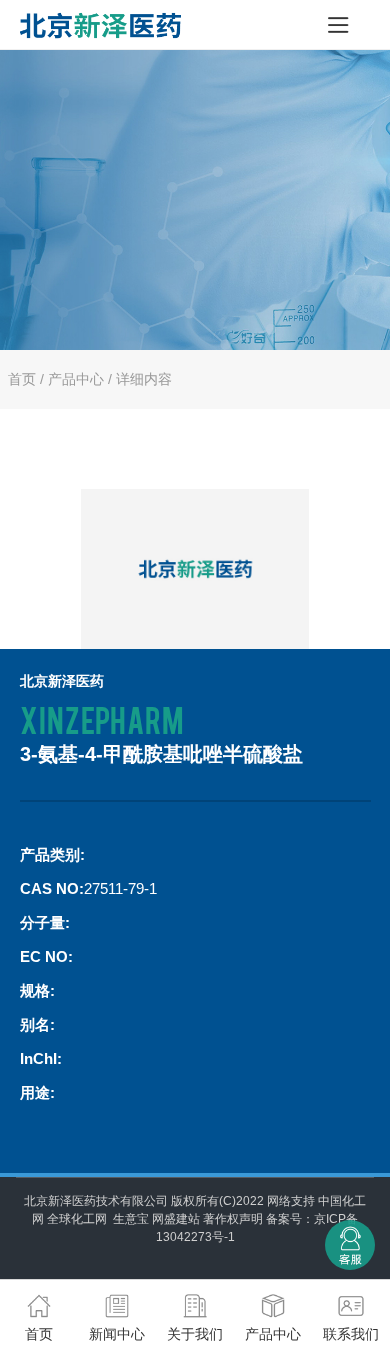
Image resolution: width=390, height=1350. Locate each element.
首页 (22, 379)
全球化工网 (77, 1219)
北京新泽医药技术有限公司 (96, 1201)
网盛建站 (176, 1219)
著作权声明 (233, 1219)
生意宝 (131, 1219)
